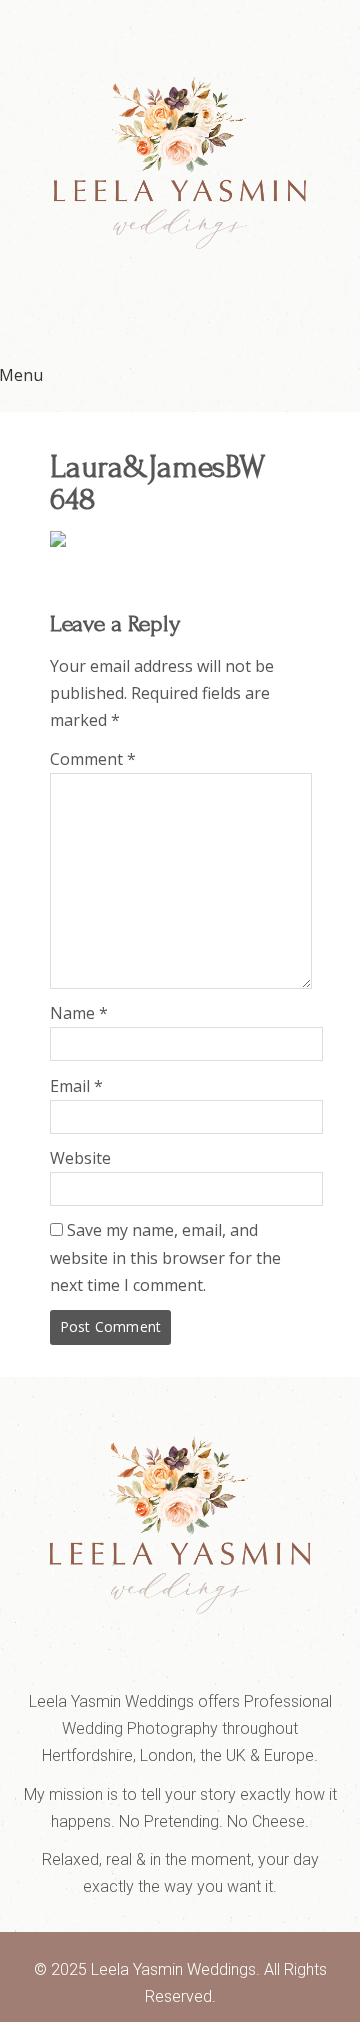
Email (76, 1086)
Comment (93, 759)
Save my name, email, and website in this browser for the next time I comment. (165, 1257)
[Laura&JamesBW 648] (58, 541)
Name (79, 1013)
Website (80, 1158)
